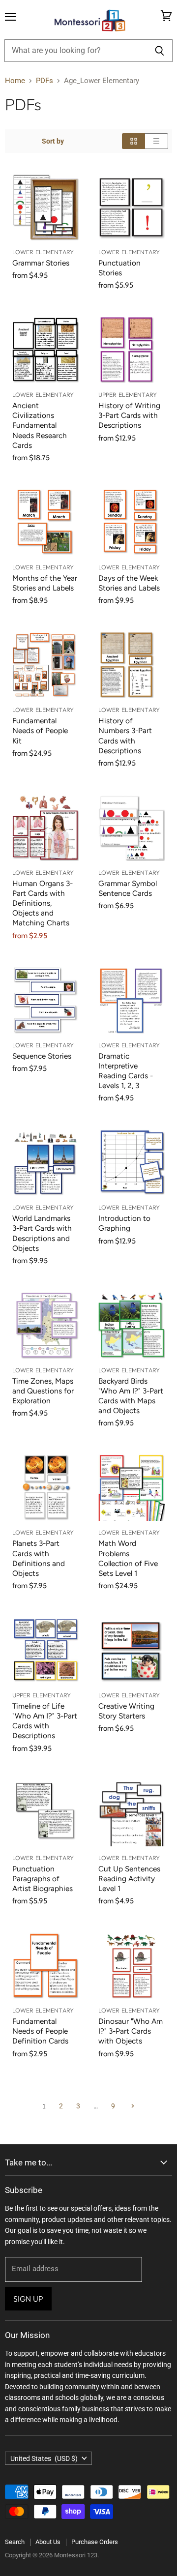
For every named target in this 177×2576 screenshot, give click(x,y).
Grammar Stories (41, 263)
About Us (48, 2542)
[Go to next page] (132, 2106)
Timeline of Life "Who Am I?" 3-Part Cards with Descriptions (45, 1721)
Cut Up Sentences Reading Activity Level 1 (129, 1879)
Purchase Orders (95, 2542)
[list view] (157, 141)
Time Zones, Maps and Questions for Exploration (43, 1391)
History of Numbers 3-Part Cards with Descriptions (125, 735)
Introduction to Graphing (124, 1223)
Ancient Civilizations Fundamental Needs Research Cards (40, 425)
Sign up (28, 2299)
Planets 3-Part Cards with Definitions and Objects (39, 1558)
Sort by (53, 141)
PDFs (44, 81)
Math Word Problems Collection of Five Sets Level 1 (128, 1558)
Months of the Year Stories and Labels (45, 583)
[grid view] (133, 141)
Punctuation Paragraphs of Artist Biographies (43, 1879)
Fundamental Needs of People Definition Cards (40, 2031)
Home (15, 81)
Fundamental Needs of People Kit (40, 730)
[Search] (160, 51)
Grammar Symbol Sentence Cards (128, 888)
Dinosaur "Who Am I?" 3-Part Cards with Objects (131, 2031)
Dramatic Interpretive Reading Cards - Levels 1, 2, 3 (126, 1071)
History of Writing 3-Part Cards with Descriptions (129, 415)
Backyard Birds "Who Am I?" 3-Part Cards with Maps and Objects (131, 1396)
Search (15, 2542)
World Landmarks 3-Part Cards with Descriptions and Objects (42, 1233)
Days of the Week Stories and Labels (129, 583)
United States (44, 2458)
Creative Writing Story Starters (126, 1711)
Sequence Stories (42, 1056)
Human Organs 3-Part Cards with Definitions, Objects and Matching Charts (43, 903)
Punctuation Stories (119, 268)
